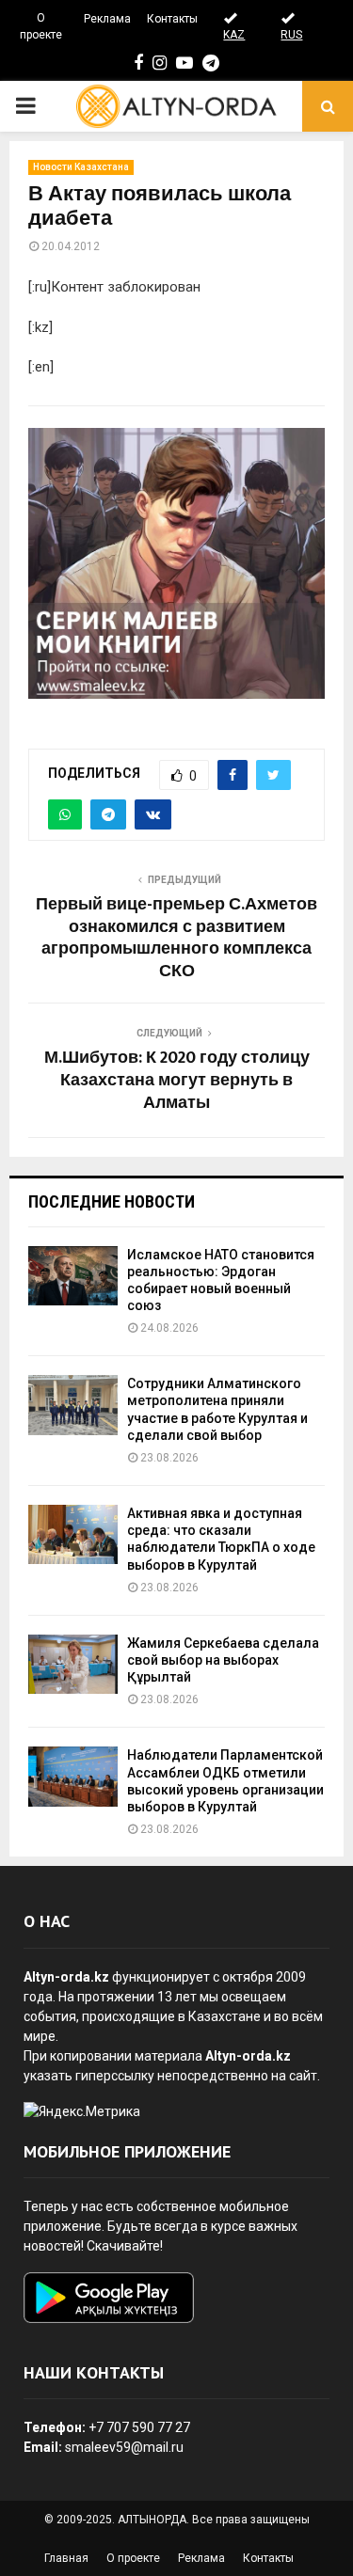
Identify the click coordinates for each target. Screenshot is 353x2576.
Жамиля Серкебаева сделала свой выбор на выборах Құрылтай (223, 1660)
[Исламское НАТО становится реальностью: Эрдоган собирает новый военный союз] (73, 1276)
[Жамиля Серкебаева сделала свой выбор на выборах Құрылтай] (73, 1664)
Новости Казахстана (81, 167)
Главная (66, 2558)
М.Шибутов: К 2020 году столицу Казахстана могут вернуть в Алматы (177, 1081)
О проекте (41, 26)
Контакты (172, 19)
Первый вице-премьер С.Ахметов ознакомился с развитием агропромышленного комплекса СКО (176, 939)
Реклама (107, 19)
